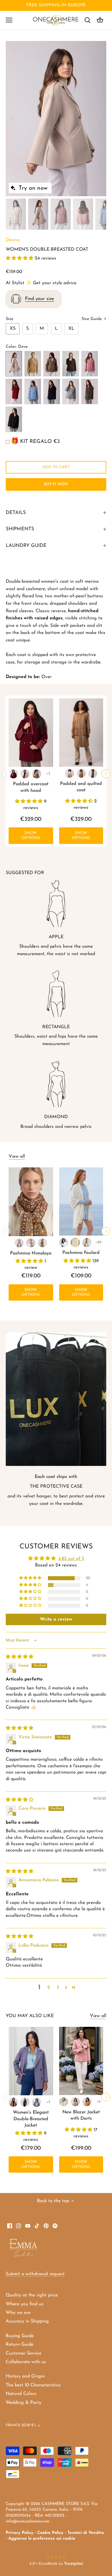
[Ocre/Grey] (43, 1243)
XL (71, 329)
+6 (99, 2101)
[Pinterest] (46, 2225)
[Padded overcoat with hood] (31, 733)
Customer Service (24, 2353)
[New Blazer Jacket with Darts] (81, 2061)
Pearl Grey (71, 391)
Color (11, 347)
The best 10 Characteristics (33, 2385)
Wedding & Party (24, 2403)
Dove (14, 364)
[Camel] (13, 2102)
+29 (98, 1242)
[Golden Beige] (81, 773)
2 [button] (49, 1988)
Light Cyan (33, 391)
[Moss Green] (93, 773)
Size (9, 319)
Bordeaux (14, 391)
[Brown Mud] (25, 2102)
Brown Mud (52, 364)
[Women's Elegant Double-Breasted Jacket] (31, 2061)
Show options (31, 836)
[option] (56, 119)
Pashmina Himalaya (31, 1253)
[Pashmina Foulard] (81, 1201)
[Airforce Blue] (37, 2102)
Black (14, 419)
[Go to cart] (100, 20)
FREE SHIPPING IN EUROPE (56, 5)
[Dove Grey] (75, 2102)
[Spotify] (55, 2225)
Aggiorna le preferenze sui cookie (42, 2539)
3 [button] (58, 1988)
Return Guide (20, 2345)
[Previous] (13, 119)
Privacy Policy (20, 2533)
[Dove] (25, 774)
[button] (20, 258)
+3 (48, 774)
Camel (33, 364)
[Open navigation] (9, 20)
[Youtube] (28, 2225)
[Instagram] (19, 2225)
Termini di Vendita (86, 2533)
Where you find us (25, 2304)
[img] (20, 1657)
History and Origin (25, 2376)
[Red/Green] (19, 1243)
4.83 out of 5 (71, 1559)
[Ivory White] (69, 773)
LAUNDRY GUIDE (26, 546)
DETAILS (16, 513)
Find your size (39, 299)
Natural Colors (21, 2394)
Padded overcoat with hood (31, 787)
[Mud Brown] (37, 774)
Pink (90, 364)
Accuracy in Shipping (27, 2321)
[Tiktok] (37, 2225)
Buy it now (56, 484)
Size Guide (92, 319)
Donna (13, 240)
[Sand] (87, 1242)
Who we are (18, 2313)
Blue (52, 391)
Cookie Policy (50, 2533)
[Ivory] (75, 1242)
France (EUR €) (21, 2425)
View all (17, 1157)
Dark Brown (71, 364)
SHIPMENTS (20, 529)
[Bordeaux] (13, 774)
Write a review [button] (56, 1619)
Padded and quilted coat (81, 787)
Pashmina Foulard (81, 1253)
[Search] (87, 20)
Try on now (33, 188)
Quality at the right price (32, 2295)
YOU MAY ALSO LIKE (30, 2016)
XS (13, 329)
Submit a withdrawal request (35, 2274)
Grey (90, 391)
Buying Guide (20, 2336)
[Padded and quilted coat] (81, 733)
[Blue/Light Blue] (31, 1243)
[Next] (99, 119)
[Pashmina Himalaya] (31, 1202)
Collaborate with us (26, 2362)
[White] (64, 1242)
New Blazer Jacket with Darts (81, 2115)
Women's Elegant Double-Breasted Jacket (31, 2119)
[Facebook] (10, 2225)
